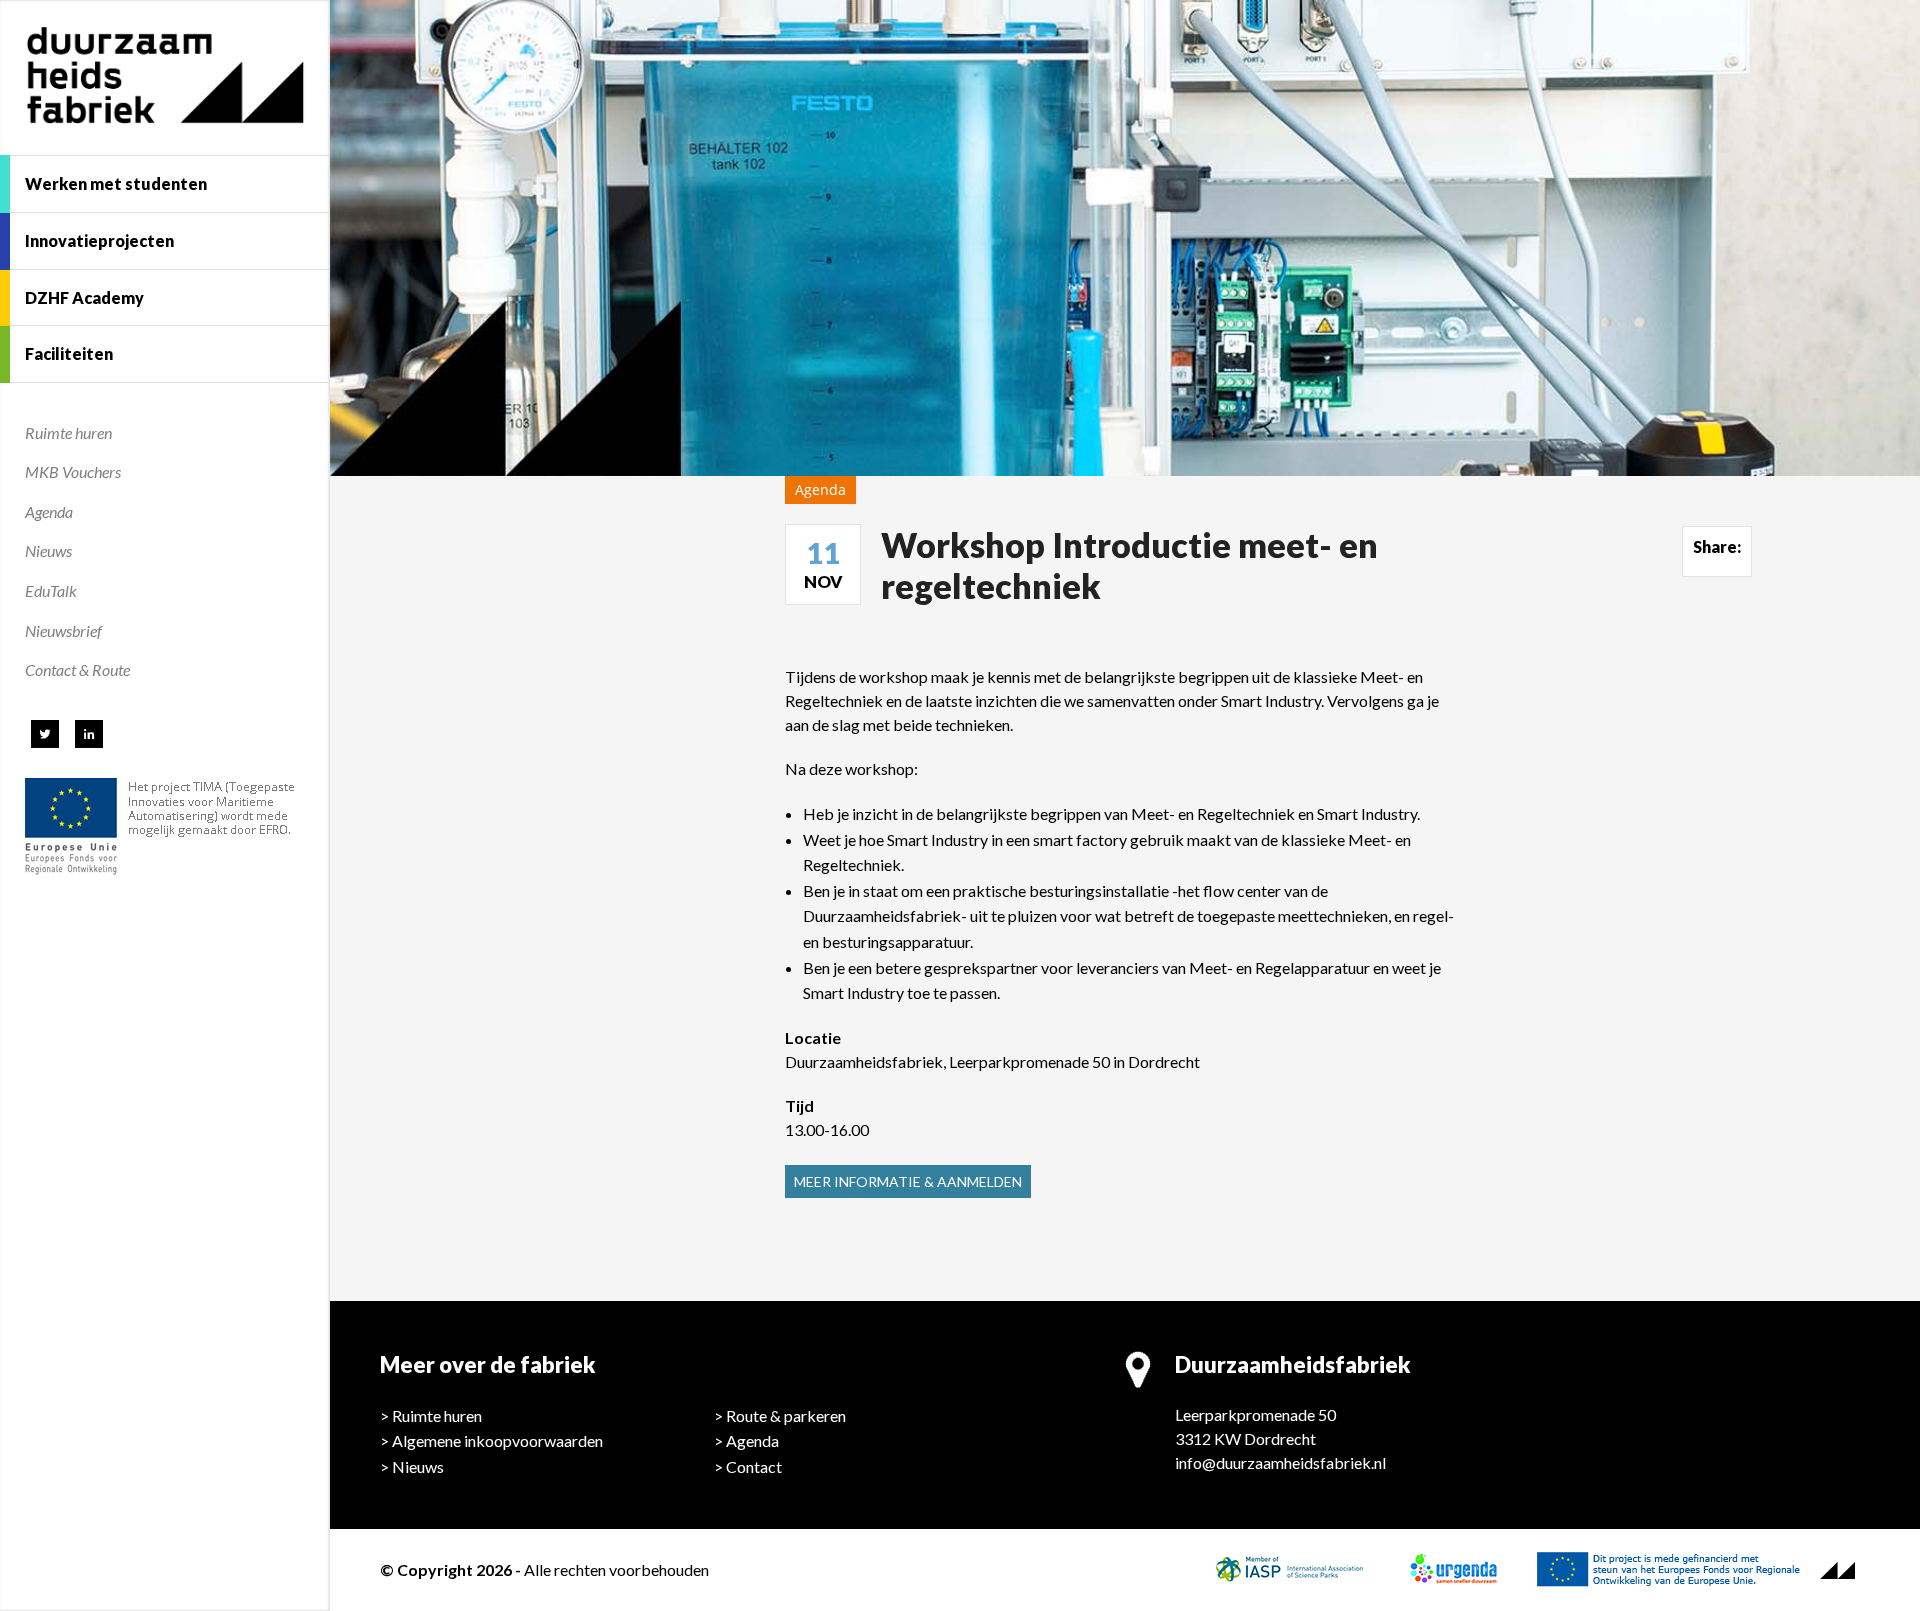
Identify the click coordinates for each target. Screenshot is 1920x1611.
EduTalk (51, 590)
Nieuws (48, 550)
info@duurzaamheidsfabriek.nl (1280, 1462)
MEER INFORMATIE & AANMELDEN (908, 1181)
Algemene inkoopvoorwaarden (497, 1440)
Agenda (49, 511)
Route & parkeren (786, 1415)
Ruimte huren (68, 432)
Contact (754, 1466)
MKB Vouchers (73, 471)
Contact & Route (77, 669)
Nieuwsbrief (63, 630)
